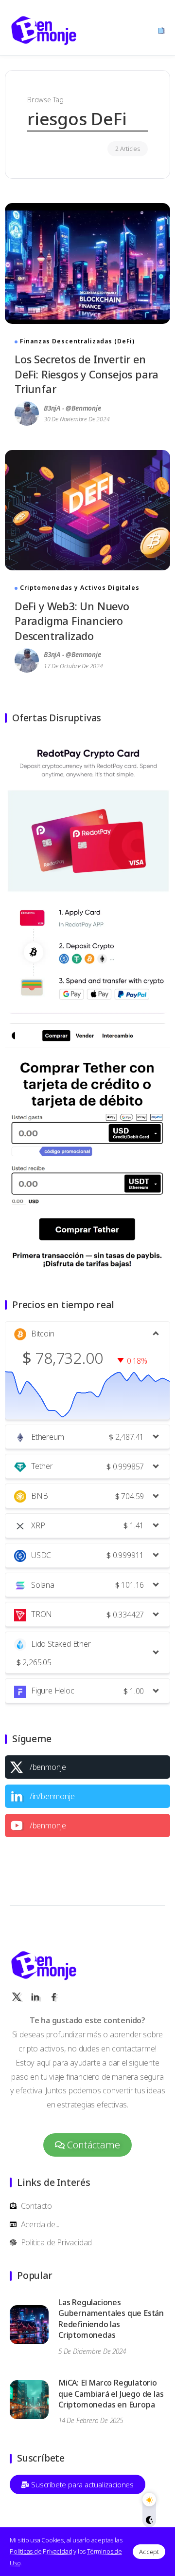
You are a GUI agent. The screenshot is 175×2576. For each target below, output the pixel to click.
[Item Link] (87, 263)
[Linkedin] (87, 1796)
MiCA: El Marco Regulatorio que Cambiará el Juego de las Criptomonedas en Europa (111, 2394)
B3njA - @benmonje (72, 408)
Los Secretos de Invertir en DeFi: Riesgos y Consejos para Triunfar (87, 374)
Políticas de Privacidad (41, 2551)
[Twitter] (87, 1767)
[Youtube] (87, 1825)
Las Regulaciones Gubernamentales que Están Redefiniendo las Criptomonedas (111, 2319)
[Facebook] (53, 1997)
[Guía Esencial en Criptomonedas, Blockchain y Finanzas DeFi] (44, 29)
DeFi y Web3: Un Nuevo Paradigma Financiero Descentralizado (72, 621)
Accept (149, 2552)
